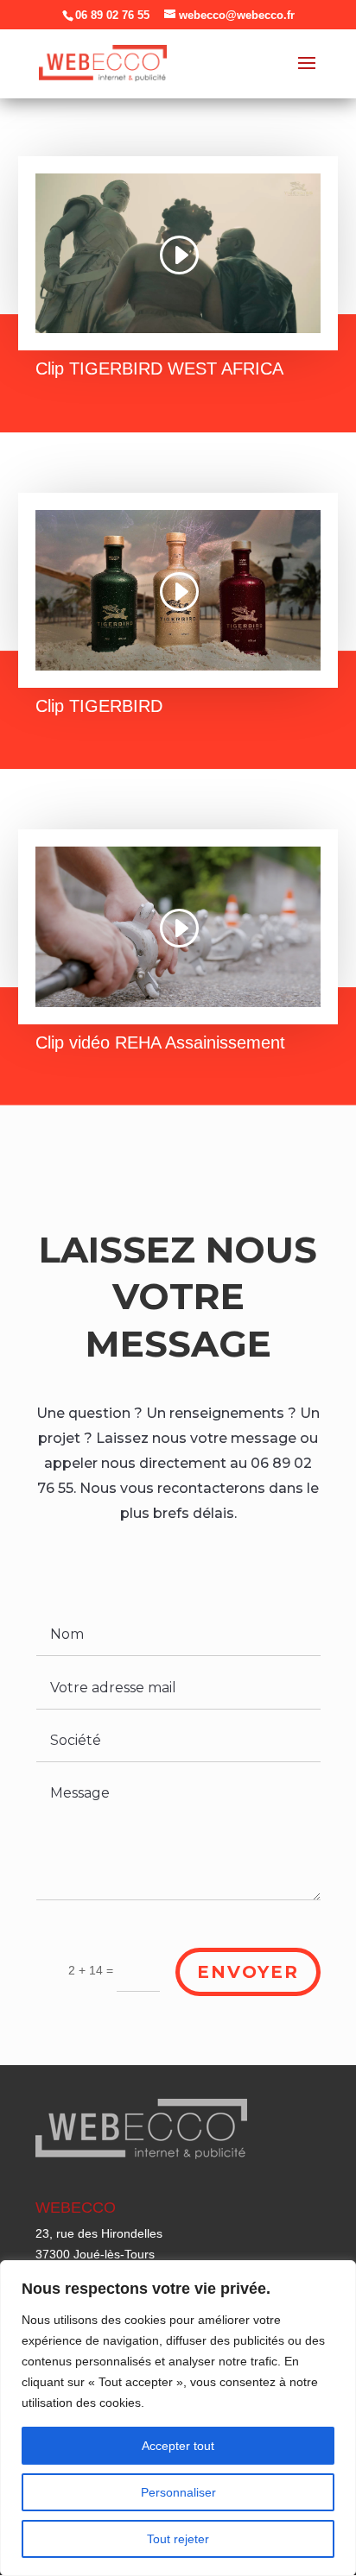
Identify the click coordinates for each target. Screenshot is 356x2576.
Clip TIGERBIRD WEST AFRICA (159, 368)
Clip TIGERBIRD (99, 706)
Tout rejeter (178, 2539)
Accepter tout (178, 2446)
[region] (178, 2418)
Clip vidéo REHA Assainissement (160, 1042)
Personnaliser (178, 2492)
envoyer (248, 1972)
